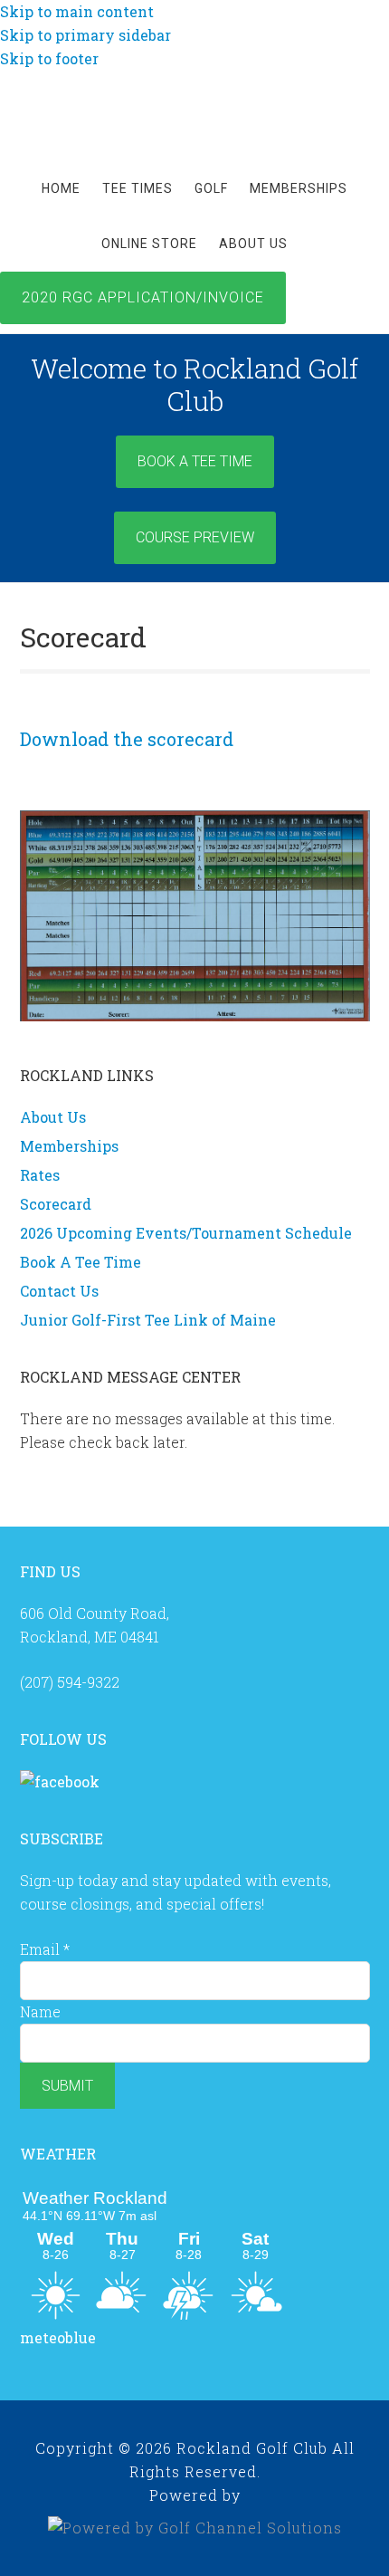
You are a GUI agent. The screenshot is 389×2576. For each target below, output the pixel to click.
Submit (67, 2086)
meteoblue (58, 2337)
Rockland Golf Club (195, 111)
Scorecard (56, 1204)
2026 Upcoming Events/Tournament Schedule (186, 1233)
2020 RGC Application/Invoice (143, 297)
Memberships (69, 1146)
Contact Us (59, 1291)
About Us (53, 1117)
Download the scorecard (127, 739)
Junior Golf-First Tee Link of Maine (148, 1320)
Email (45, 1949)
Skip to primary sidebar (85, 35)
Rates (40, 1175)
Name (40, 2011)
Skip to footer (49, 58)
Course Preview (195, 537)
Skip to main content (77, 11)
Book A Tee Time (195, 461)
